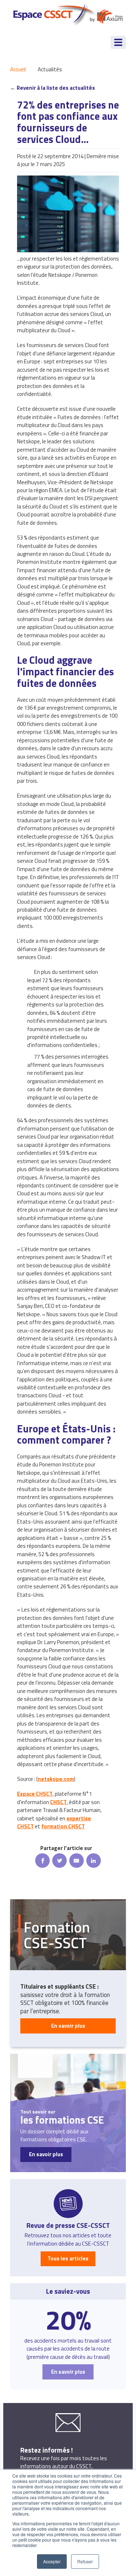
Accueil (18, 69)
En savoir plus (68, 2026)
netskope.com (56, 1779)
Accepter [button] (52, 2561)
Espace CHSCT (35, 1794)
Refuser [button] (85, 2561)
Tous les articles (68, 2258)
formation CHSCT (63, 1826)
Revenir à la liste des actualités (56, 88)
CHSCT (58, 1802)
